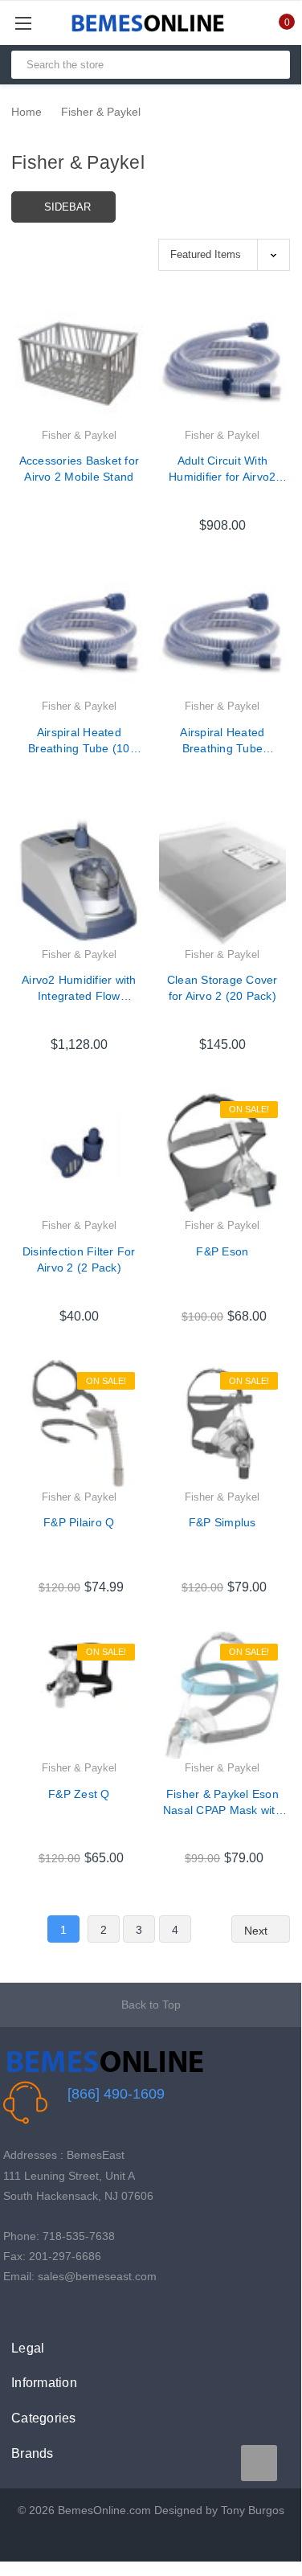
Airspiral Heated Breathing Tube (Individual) (222, 741)
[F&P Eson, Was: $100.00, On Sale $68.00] (223, 1153)
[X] (37, 2310)
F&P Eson (222, 1251)
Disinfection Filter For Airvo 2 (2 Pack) (79, 1259)
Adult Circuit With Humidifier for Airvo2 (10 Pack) (222, 469)
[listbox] (224, 254)
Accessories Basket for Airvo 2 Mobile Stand (80, 469)
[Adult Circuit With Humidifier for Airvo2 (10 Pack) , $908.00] (223, 363)
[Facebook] (12, 2310)
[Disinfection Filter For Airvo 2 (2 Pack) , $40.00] (79, 1153)
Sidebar (67, 207)
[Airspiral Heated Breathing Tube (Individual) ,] (223, 634)
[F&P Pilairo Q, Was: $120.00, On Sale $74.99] (79, 1424)
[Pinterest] (61, 2310)
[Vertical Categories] (41, 23)
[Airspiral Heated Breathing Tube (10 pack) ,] (79, 634)
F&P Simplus (222, 1522)
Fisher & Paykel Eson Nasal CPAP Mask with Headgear (222, 1803)
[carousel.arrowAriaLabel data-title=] (259, 2463)
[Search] (271, 65)
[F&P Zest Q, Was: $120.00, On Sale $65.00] (79, 1695)
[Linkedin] (86, 2310)
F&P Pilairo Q (79, 1522)
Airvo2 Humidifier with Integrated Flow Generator (79, 989)
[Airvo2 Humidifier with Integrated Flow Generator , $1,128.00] (79, 882)
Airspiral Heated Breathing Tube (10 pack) (79, 741)
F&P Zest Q (79, 1794)
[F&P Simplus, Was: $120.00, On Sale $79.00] (223, 1424)
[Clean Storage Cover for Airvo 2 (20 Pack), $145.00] (223, 882)
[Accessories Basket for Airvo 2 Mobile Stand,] (79, 363)
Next (257, 1931)
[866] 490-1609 (116, 2094)
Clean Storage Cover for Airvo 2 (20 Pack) (222, 988)
